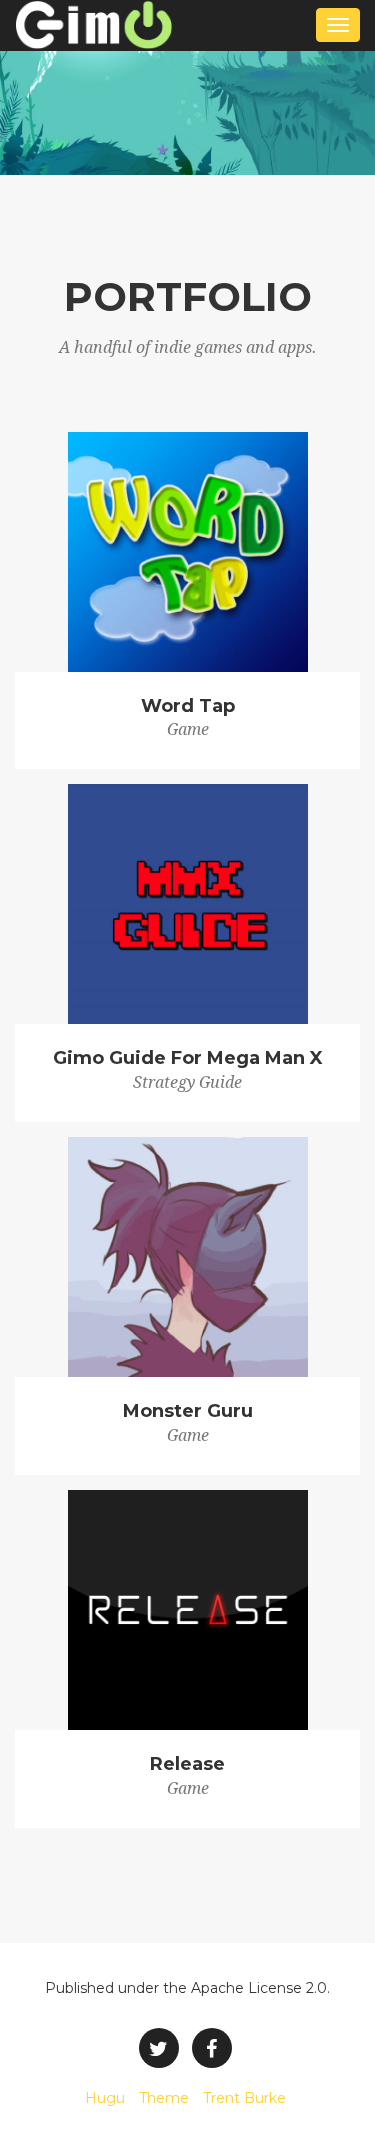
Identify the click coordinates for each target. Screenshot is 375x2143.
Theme (164, 2098)
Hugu (105, 2098)
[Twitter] (159, 2048)
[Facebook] (212, 2048)
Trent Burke (244, 2098)
